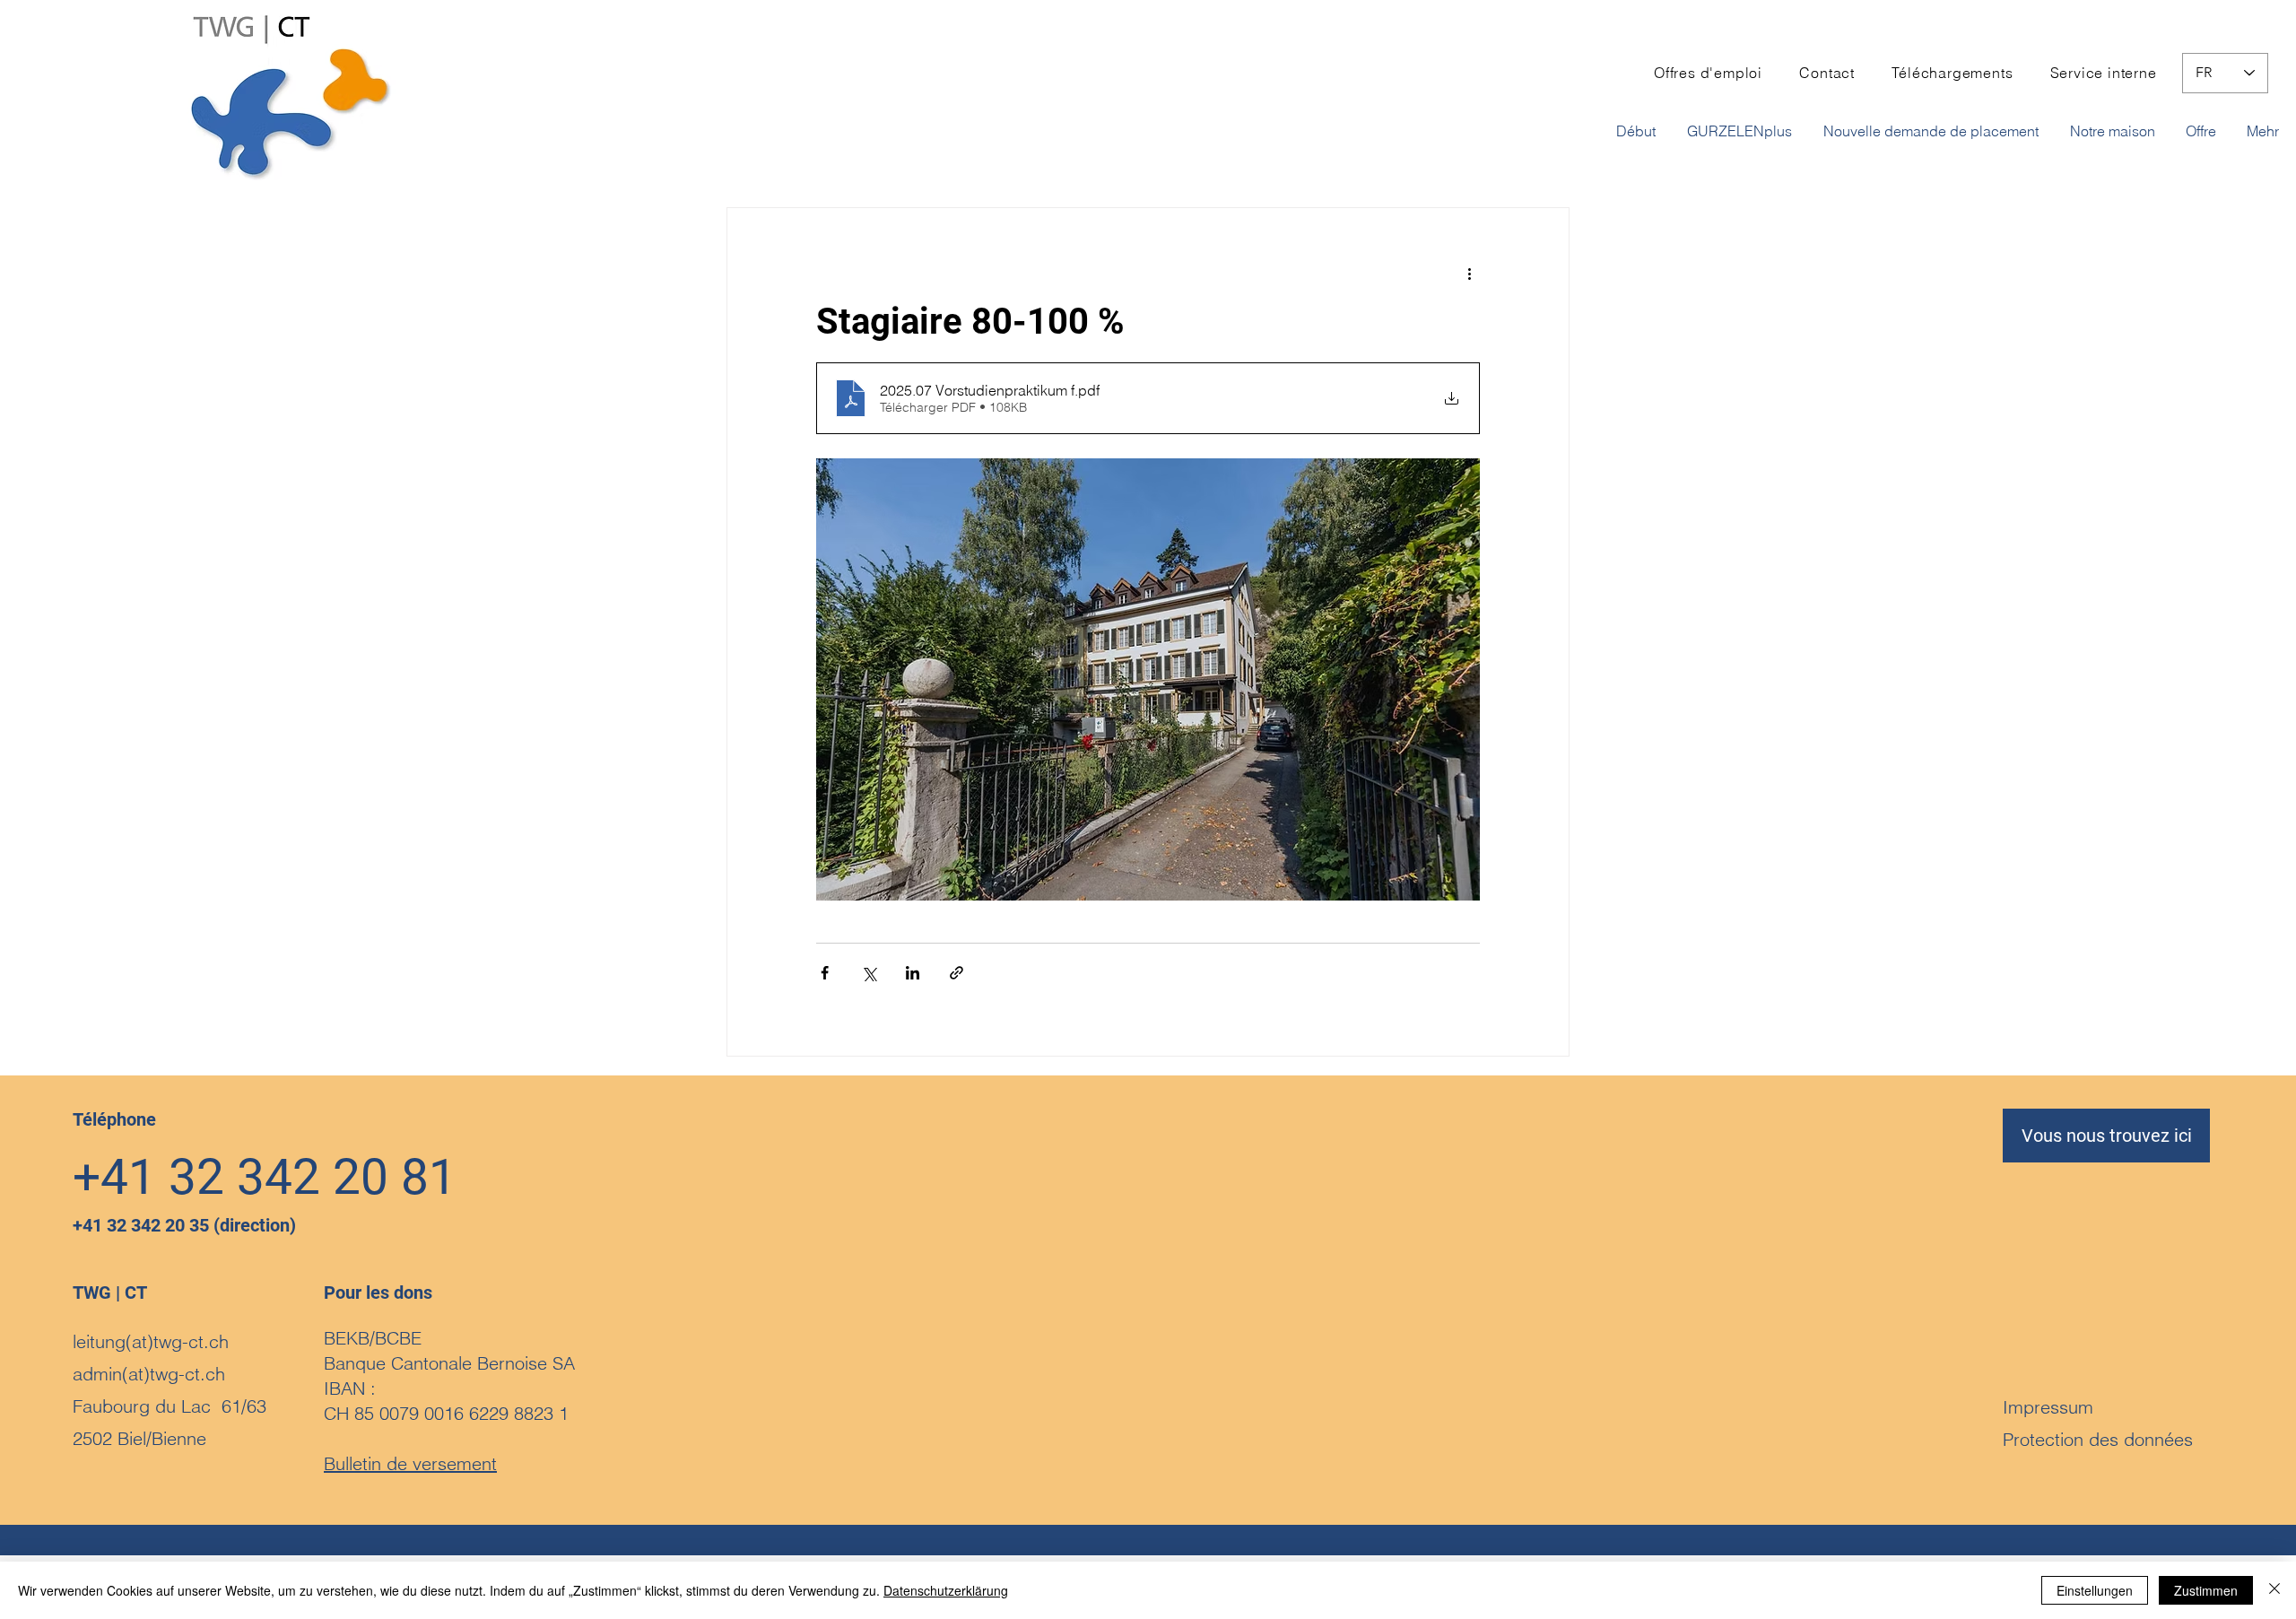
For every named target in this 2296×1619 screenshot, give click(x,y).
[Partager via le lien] (957, 973)
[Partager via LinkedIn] (913, 973)
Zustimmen (2206, 1590)
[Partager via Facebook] (825, 973)
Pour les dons (378, 1293)
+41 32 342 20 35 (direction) (184, 1225)
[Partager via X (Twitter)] (869, 973)
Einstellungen (2095, 1590)
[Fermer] (2274, 1590)
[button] (1933, 131)
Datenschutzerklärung (946, 1590)
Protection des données (2098, 1439)
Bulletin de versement (410, 1463)
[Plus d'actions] (1469, 273)
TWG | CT (110, 1293)
